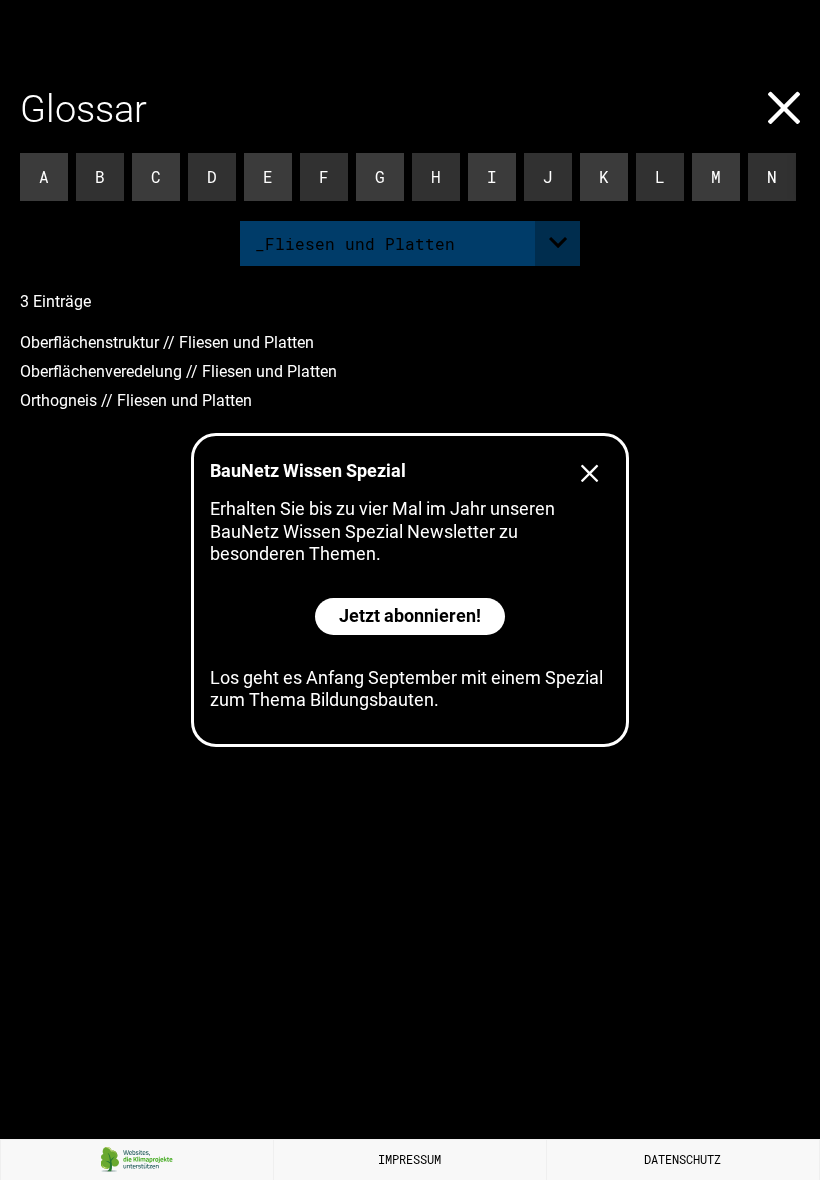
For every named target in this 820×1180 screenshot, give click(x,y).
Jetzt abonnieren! (410, 615)
